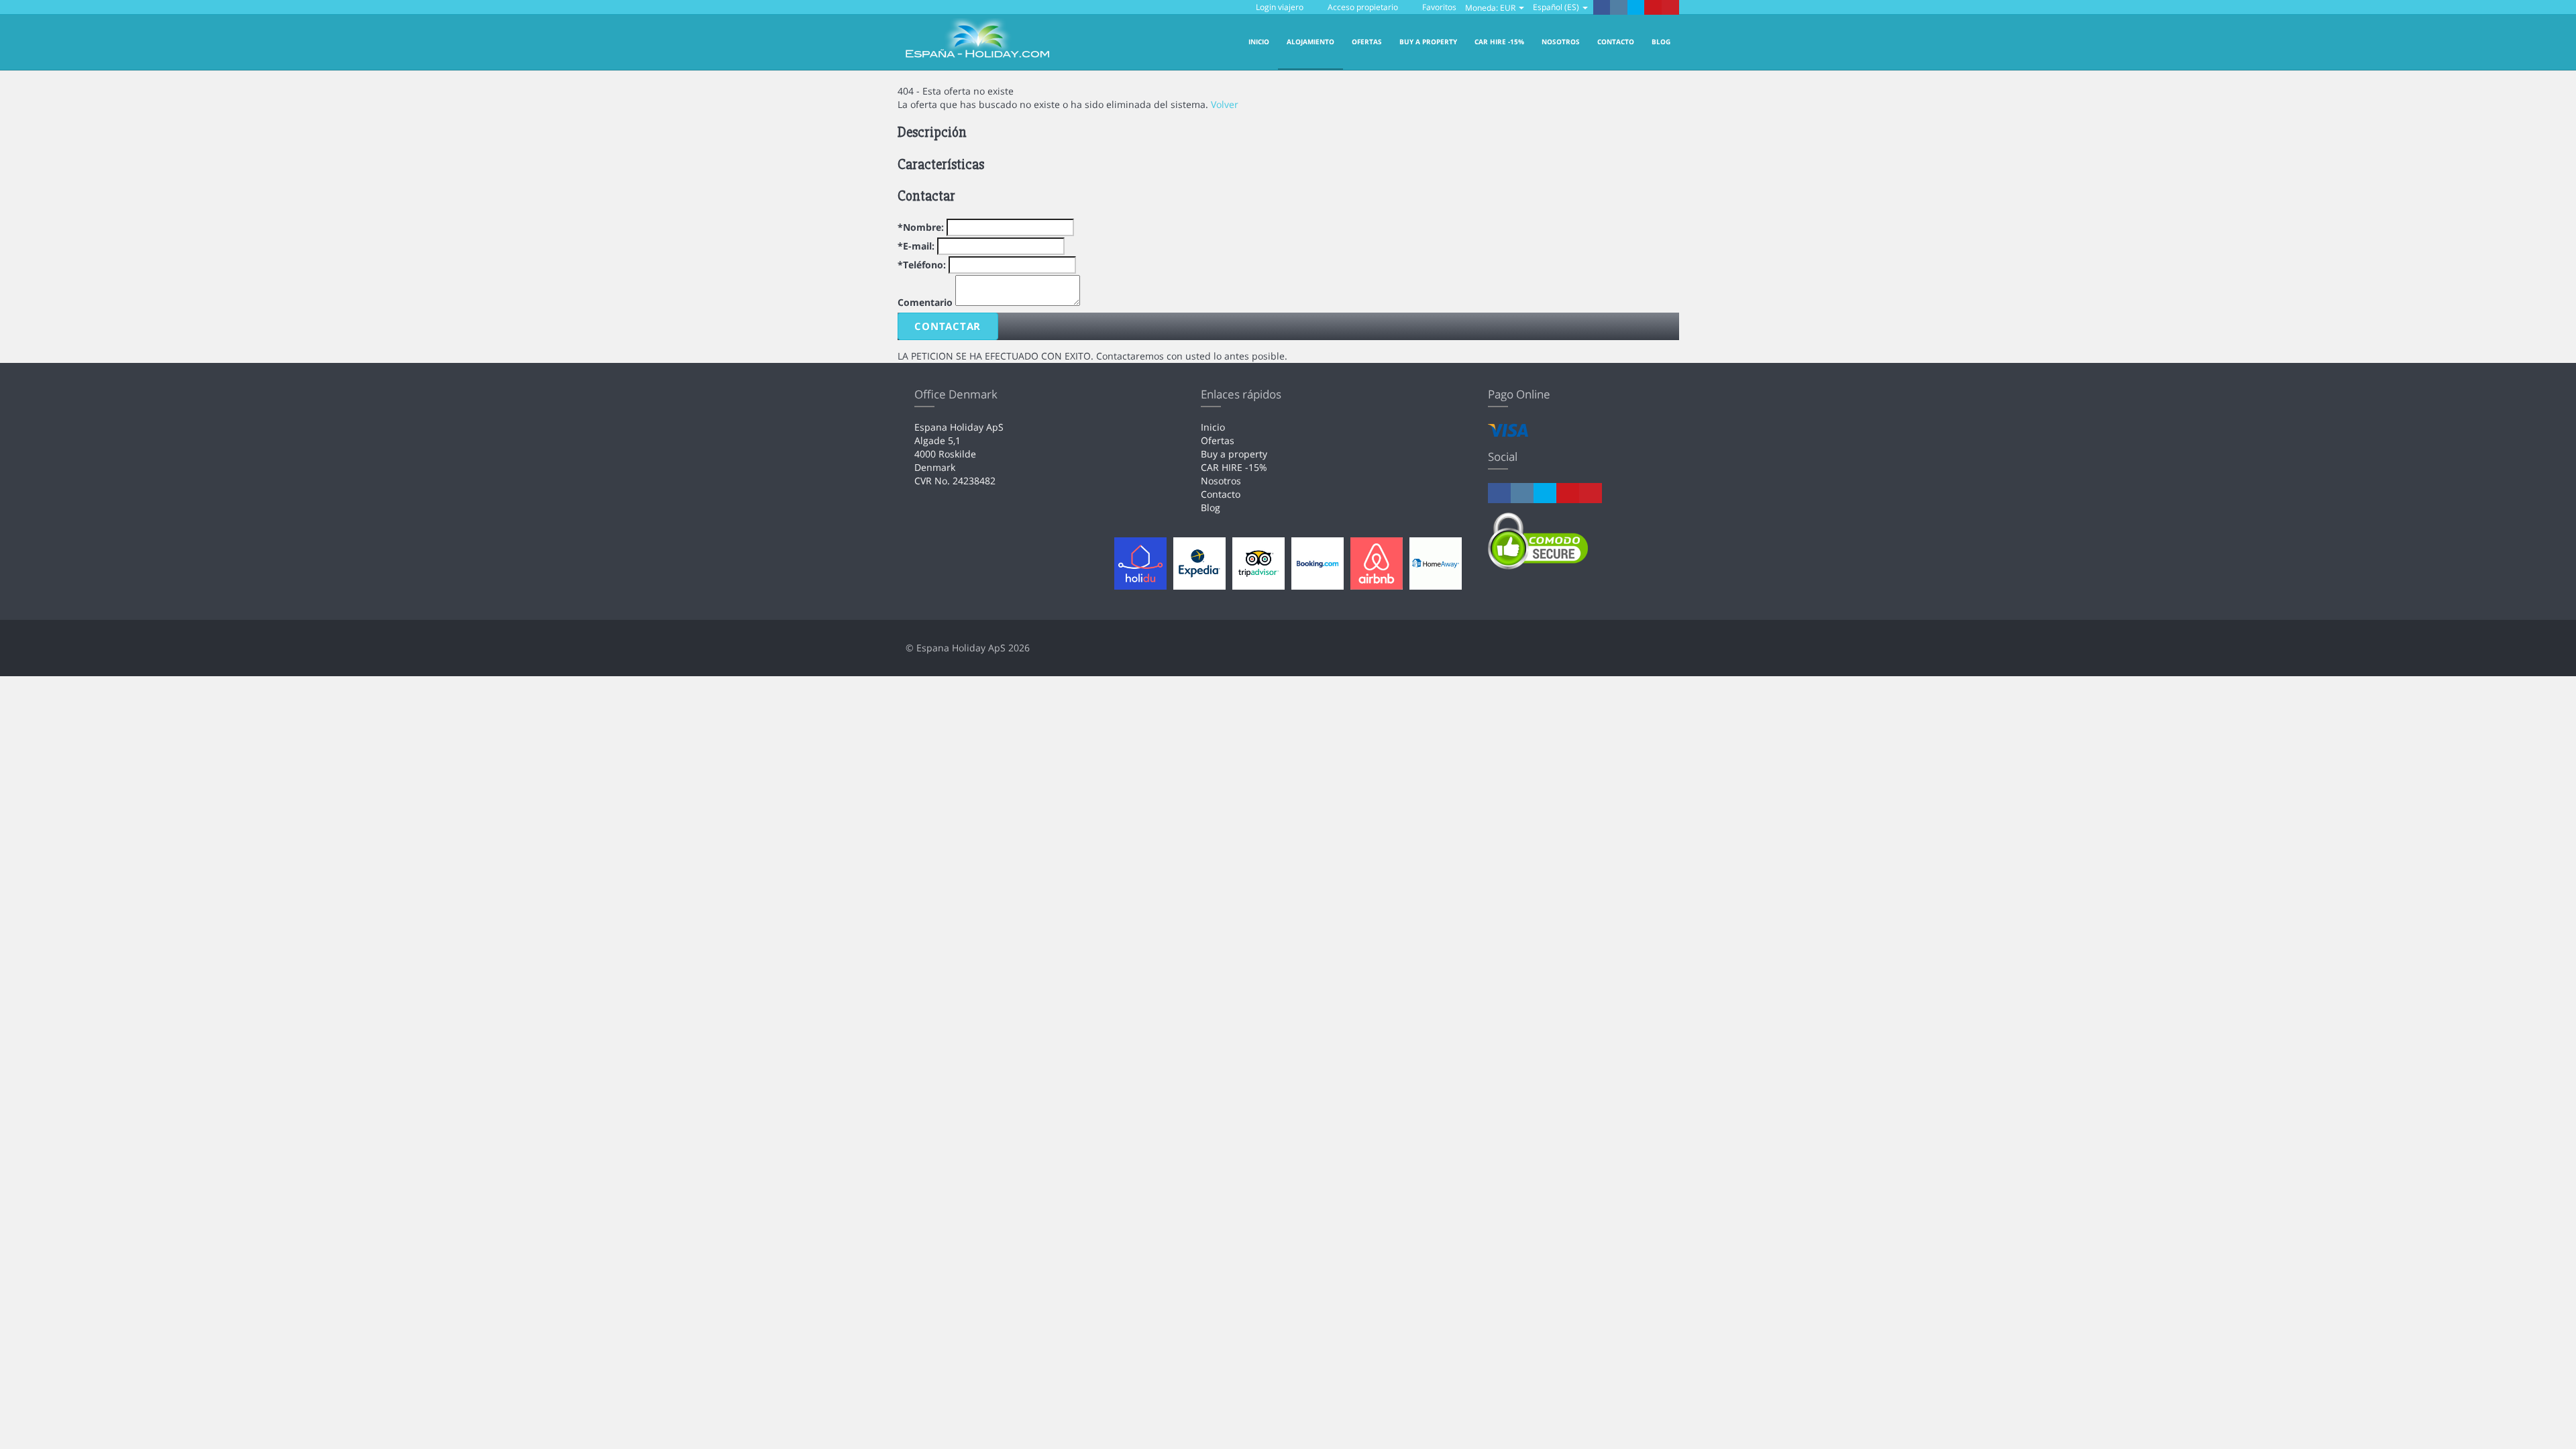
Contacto (1616, 42)
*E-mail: (916, 246)
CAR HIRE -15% (1499, 42)
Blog (1661, 42)
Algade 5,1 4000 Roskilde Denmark (945, 454)
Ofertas (1367, 42)
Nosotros (1561, 42)
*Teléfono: (922, 265)
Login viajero (1280, 7)
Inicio (1259, 42)
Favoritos (1438, 7)
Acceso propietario (1362, 7)
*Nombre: (921, 227)
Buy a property (1428, 42)
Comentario (925, 302)
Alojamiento (1310, 42)
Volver (1225, 104)
